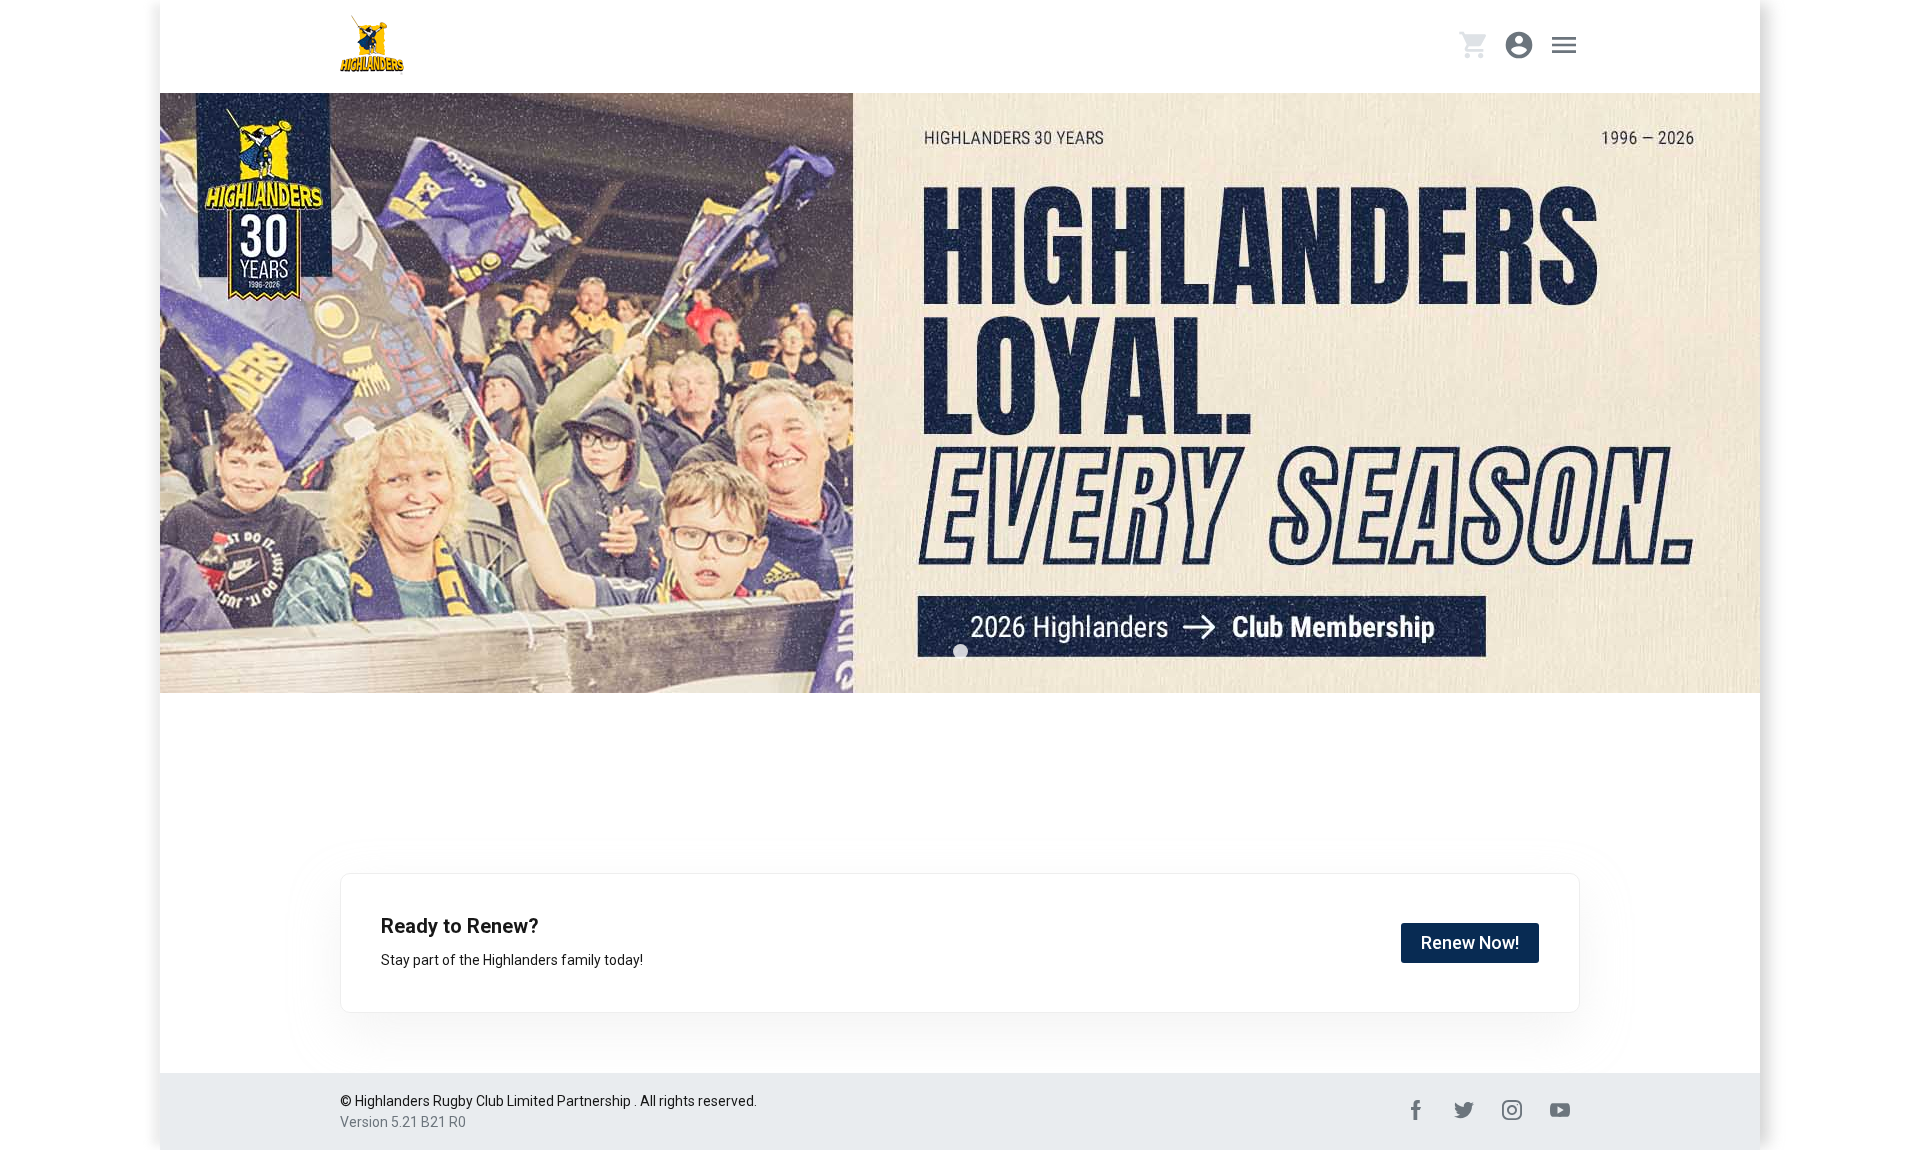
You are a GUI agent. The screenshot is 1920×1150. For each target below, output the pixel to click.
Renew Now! (1470, 942)
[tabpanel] (960, 393)
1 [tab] (960, 651)
